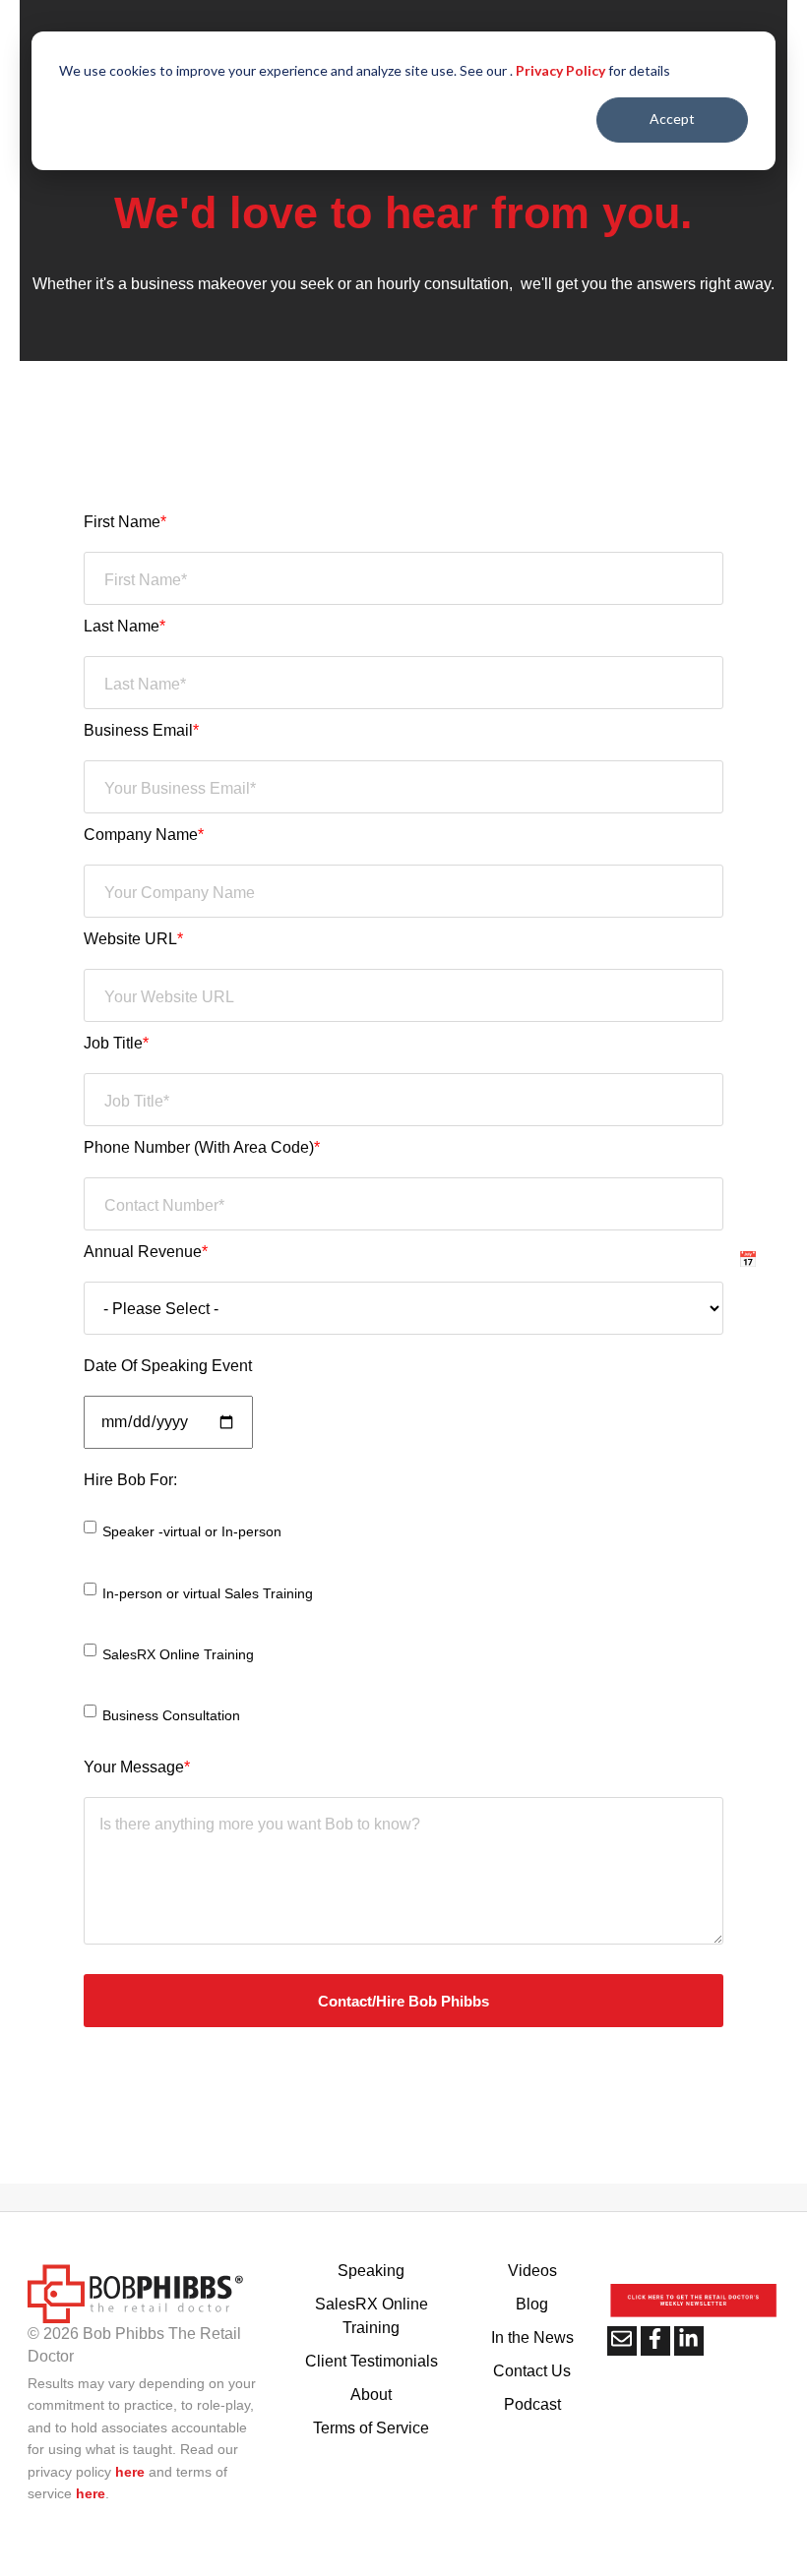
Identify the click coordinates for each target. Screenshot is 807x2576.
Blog (532, 2304)
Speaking (371, 2271)
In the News (532, 2337)
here (130, 2472)
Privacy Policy (560, 70)
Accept (672, 119)
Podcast (532, 2404)
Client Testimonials (372, 2361)
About (371, 2395)
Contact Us (532, 2371)
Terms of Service (371, 2428)
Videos (532, 2271)
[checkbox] (403, 1628)
